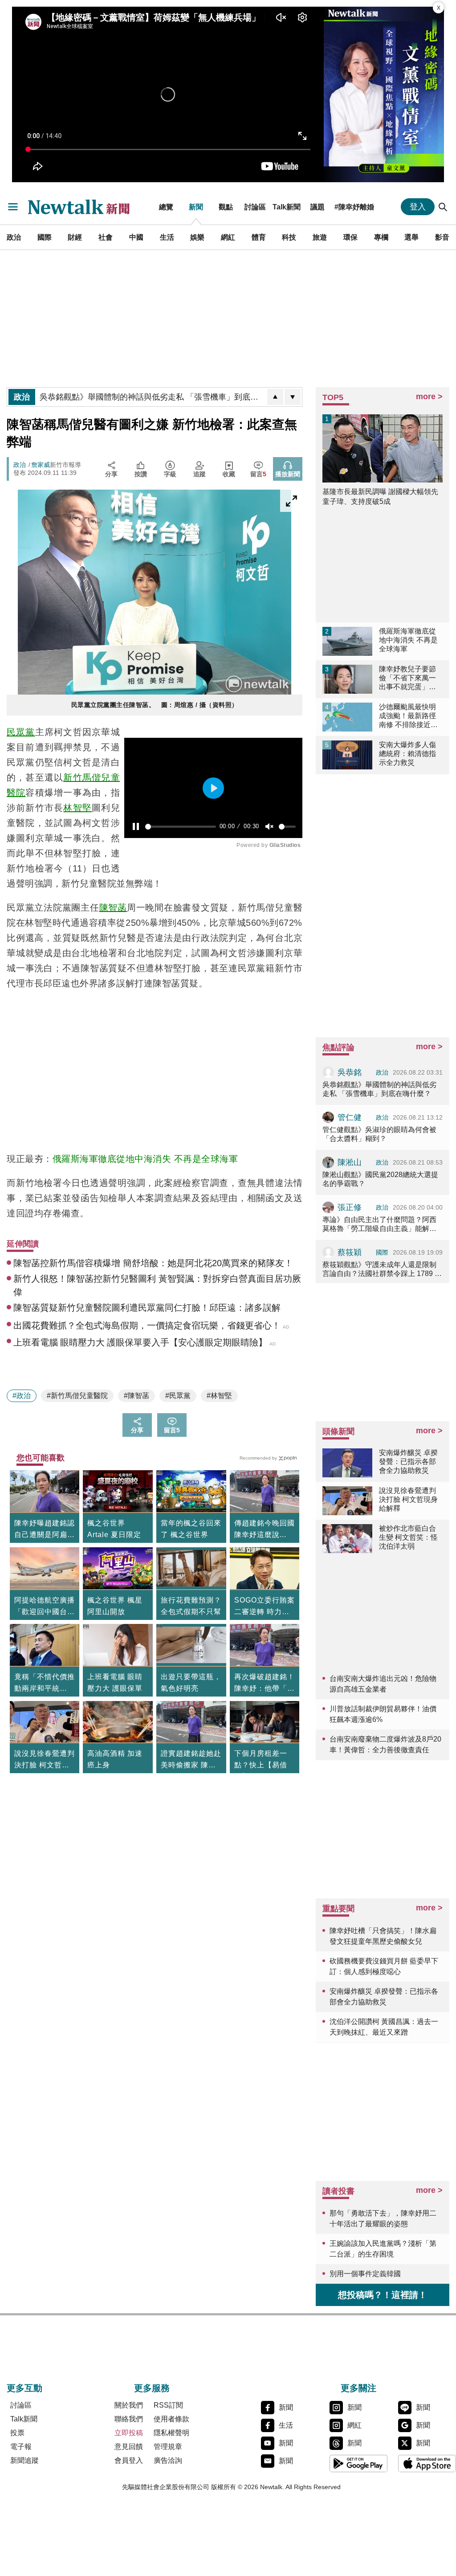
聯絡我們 (129, 2419)
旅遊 (320, 237)
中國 (136, 237)
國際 (45, 237)
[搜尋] (443, 207)
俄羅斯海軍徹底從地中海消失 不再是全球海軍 (145, 1159)
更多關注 (358, 2388)
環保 (350, 237)
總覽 (166, 207)
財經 (75, 237)
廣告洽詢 (168, 2460)
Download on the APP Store (427, 2463)
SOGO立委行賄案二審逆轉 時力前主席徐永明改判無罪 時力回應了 (265, 1607)
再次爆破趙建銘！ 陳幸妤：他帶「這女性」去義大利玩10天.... (265, 1684)
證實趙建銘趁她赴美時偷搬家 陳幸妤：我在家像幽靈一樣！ (191, 1760)
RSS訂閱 (168, 2405)
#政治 (22, 1396)
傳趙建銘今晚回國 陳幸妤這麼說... (265, 1529)
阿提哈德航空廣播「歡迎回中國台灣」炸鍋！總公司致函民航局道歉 (45, 1607)
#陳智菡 (136, 1396)
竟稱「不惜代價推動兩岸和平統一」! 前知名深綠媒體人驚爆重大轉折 (45, 1684)
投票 (17, 2433)
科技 (289, 237)
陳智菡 (113, 908)
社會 (106, 237)
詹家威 (41, 465)
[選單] (13, 207)
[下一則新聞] (293, 397)
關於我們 (129, 2405)
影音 (442, 237)
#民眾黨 (178, 1396)
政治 (14, 237)
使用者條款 (171, 2419)
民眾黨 (21, 732)
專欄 (381, 237)
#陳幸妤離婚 (354, 207)
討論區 (255, 207)
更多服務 (152, 2388)
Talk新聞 (287, 207)
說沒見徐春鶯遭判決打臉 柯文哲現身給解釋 (45, 1760)
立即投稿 (129, 2433)
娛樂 (197, 237)
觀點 (226, 207)
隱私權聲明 (171, 2433)
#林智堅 (219, 1396)
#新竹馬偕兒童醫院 (77, 1396)
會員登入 (129, 2460)
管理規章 (168, 2447)
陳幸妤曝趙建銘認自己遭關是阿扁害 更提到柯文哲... (45, 1530)
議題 (318, 207)
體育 (259, 237)
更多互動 (24, 2388)
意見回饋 (129, 2447)
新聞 (196, 207)
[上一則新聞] (275, 397)
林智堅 (77, 808)
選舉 (411, 237)
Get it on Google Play (358, 2463)
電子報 (21, 2447)
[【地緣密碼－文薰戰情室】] (384, 94)
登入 (418, 207)
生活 (167, 237)
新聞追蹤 (24, 2460)
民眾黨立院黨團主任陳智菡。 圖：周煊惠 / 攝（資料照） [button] (155, 705)
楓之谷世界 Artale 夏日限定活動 (114, 1535)
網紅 (228, 237)
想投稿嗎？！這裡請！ (383, 2295)
